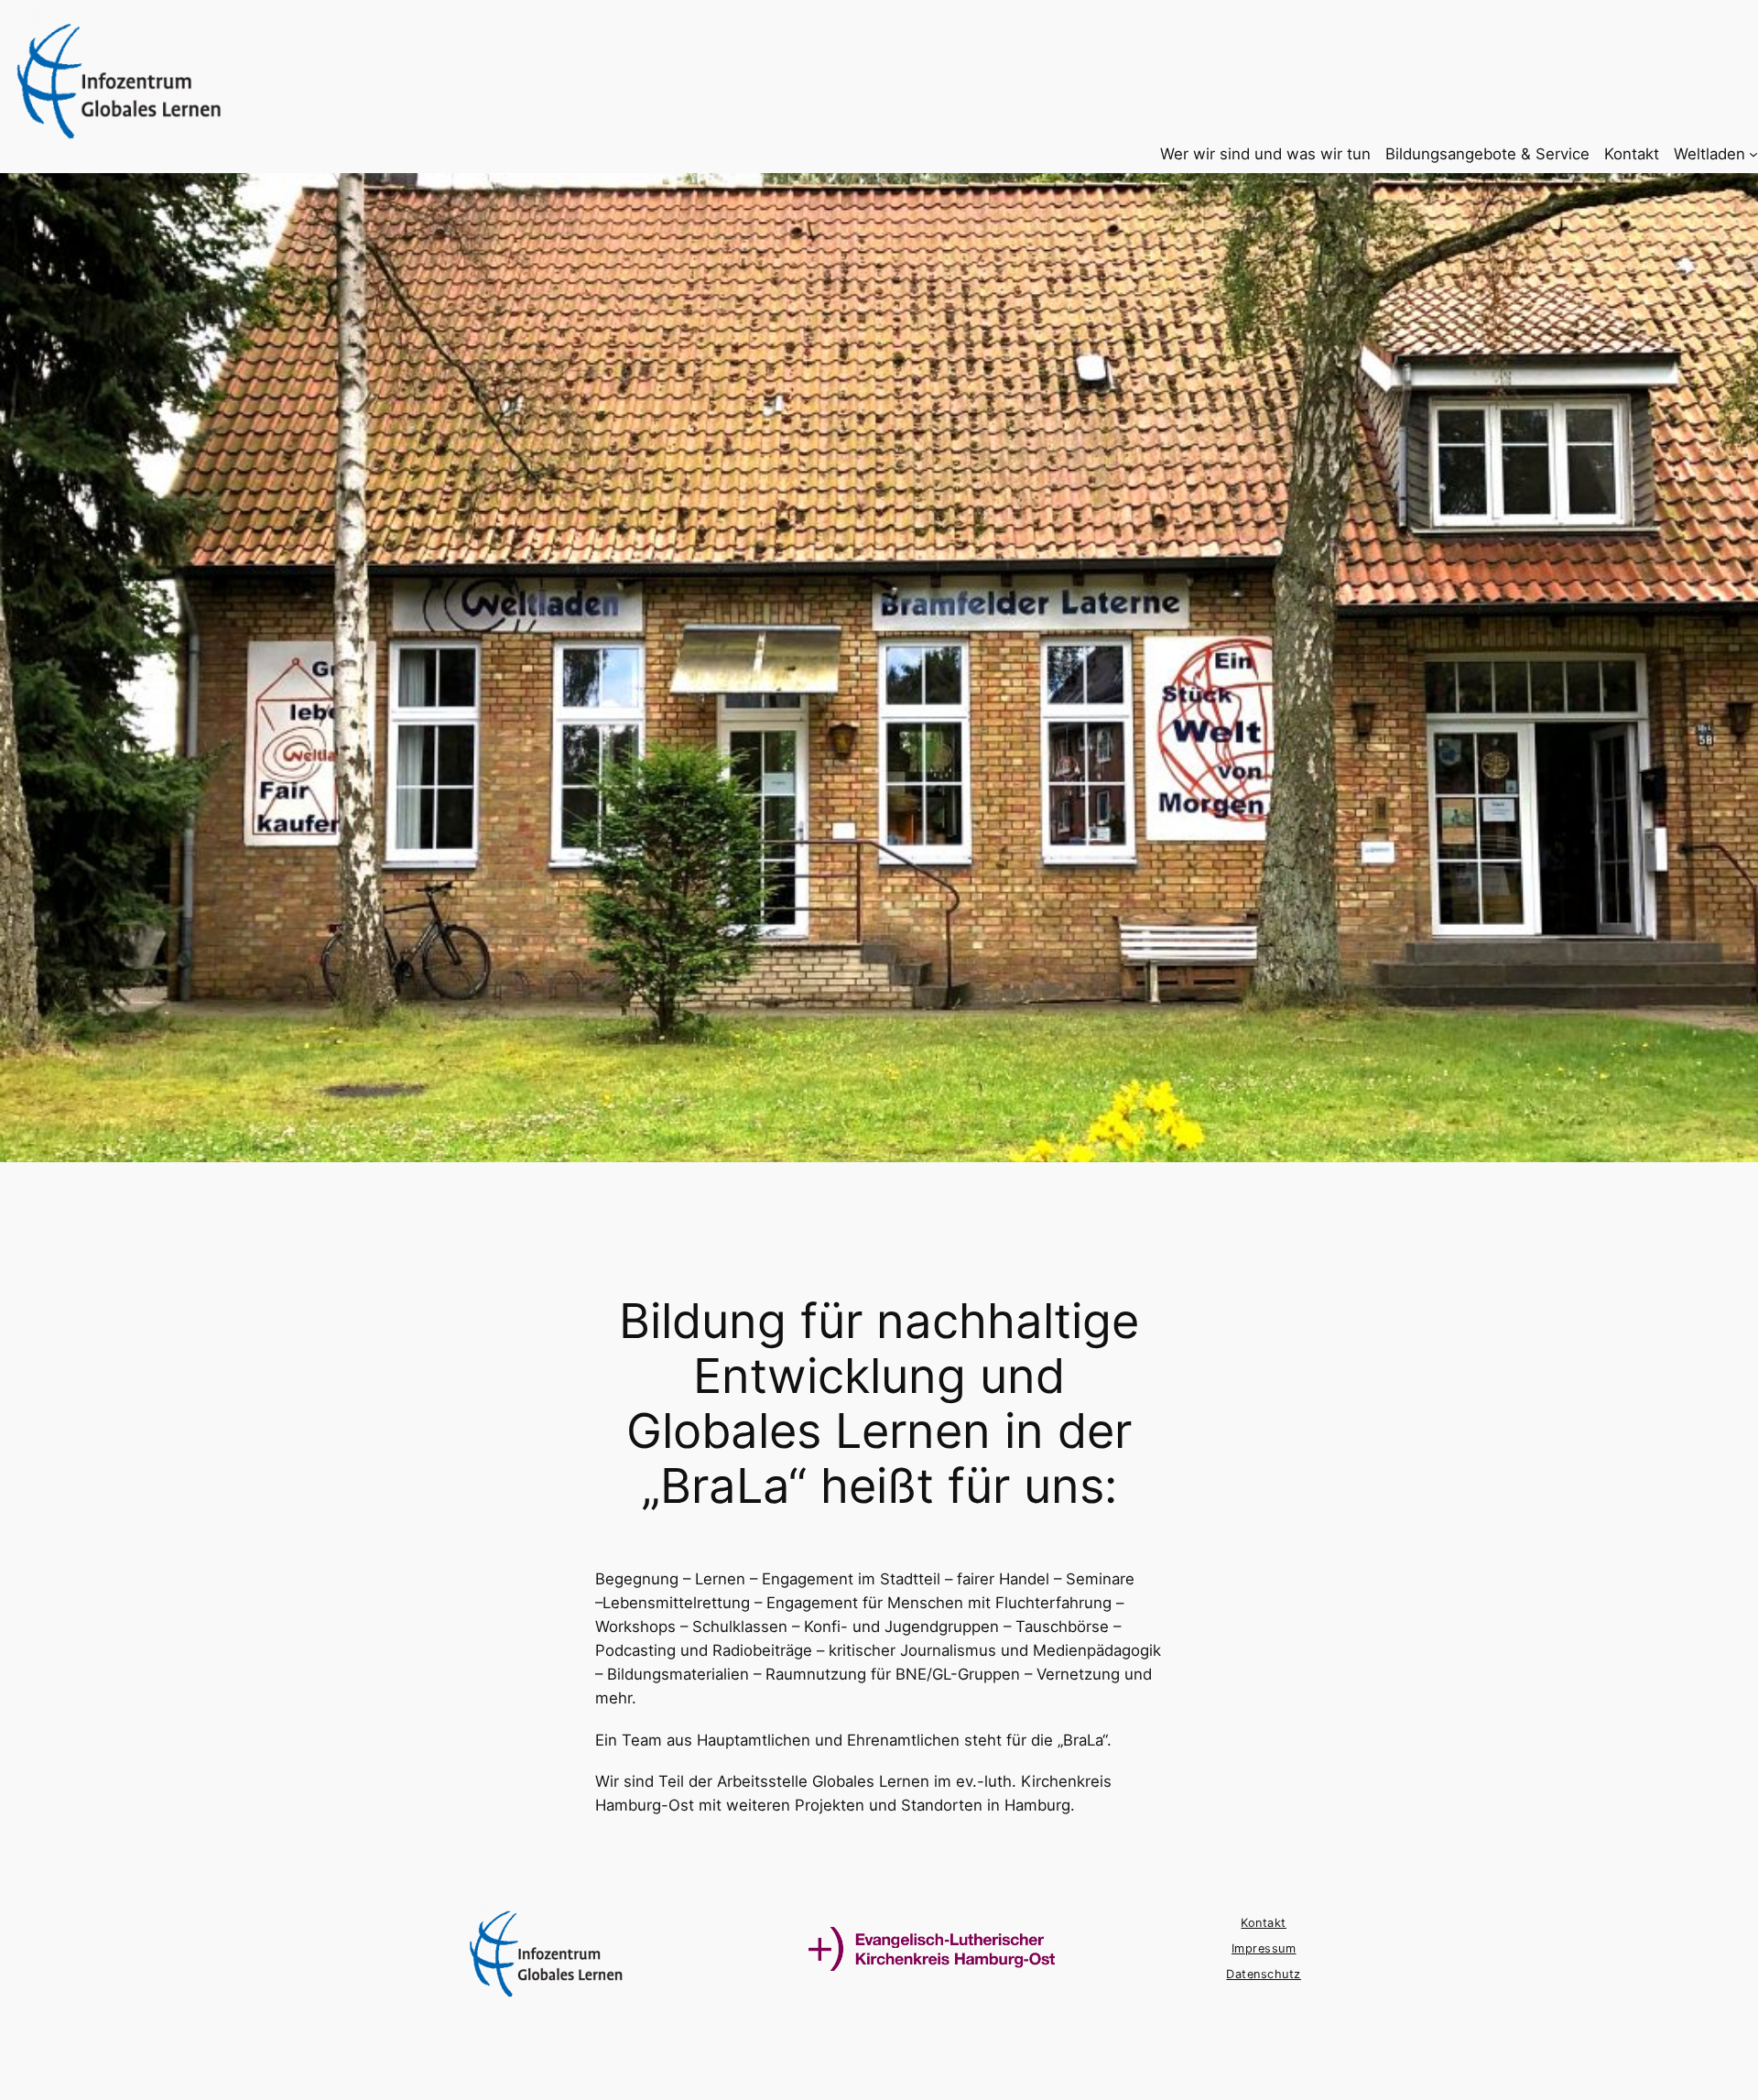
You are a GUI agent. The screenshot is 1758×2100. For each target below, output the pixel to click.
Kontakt (1264, 1923)
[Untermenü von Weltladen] (1753, 154)
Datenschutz (1264, 1974)
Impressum (1264, 1948)
